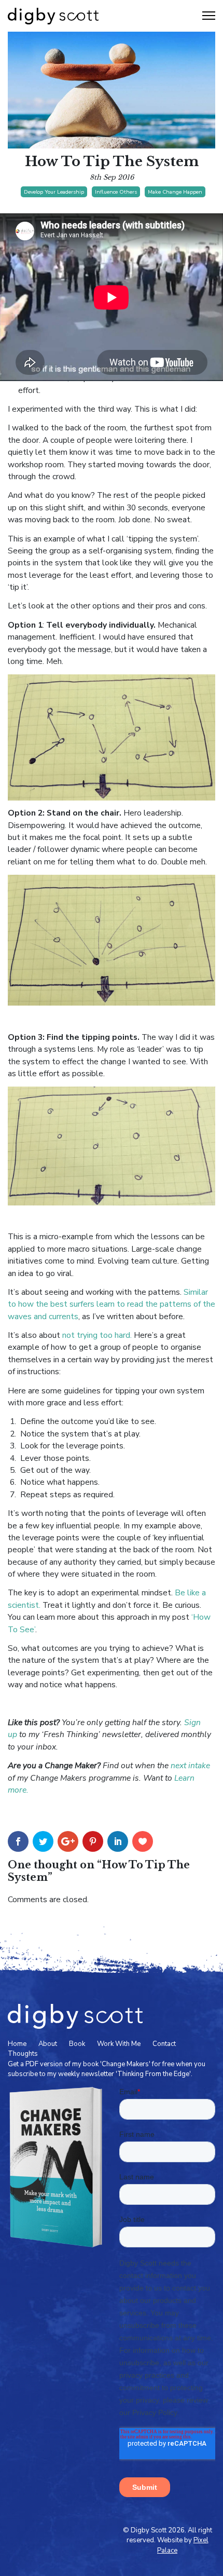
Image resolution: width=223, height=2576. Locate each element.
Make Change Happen (175, 192)
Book (77, 2044)
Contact (164, 2044)
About (48, 2044)
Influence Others (116, 192)
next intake (190, 1766)
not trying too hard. (97, 1335)
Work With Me (119, 2044)
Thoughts (23, 2054)
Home (17, 2044)
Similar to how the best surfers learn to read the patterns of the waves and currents (112, 1304)
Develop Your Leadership (54, 192)
